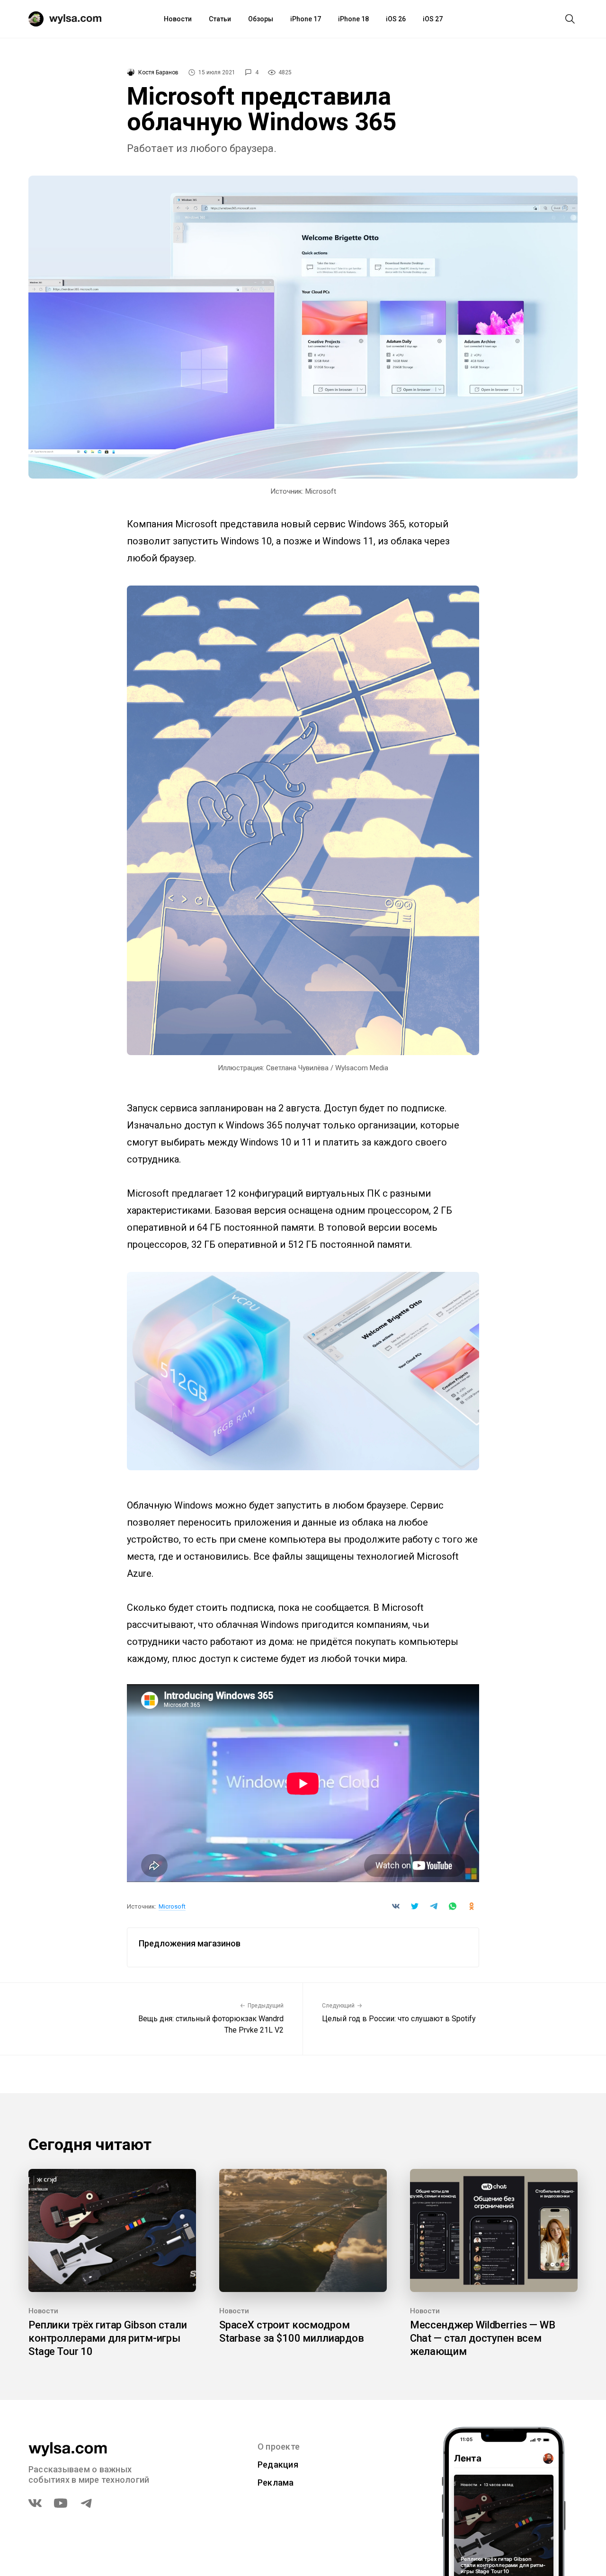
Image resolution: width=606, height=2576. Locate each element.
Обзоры (261, 19)
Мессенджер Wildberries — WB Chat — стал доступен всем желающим (483, 2338)
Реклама (276, 2483)
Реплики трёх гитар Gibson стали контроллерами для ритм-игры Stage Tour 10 (107, 2338)
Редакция (278, 2465)
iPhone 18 (353, 19)
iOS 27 (433, 19)
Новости (178, 19)
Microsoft (172, 1906)
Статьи (220, 19)
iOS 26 (396, 19)
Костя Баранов (158, 72)
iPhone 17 (306, 19)
